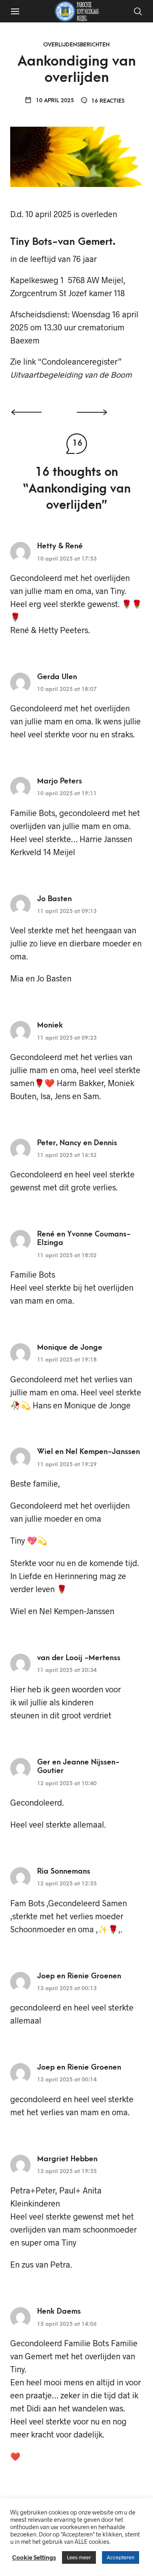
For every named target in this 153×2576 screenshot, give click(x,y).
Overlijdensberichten (76, 45)
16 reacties (107, 101)
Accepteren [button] (121, 2557)
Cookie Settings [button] (34, 2557)
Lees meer (79, 2557)
